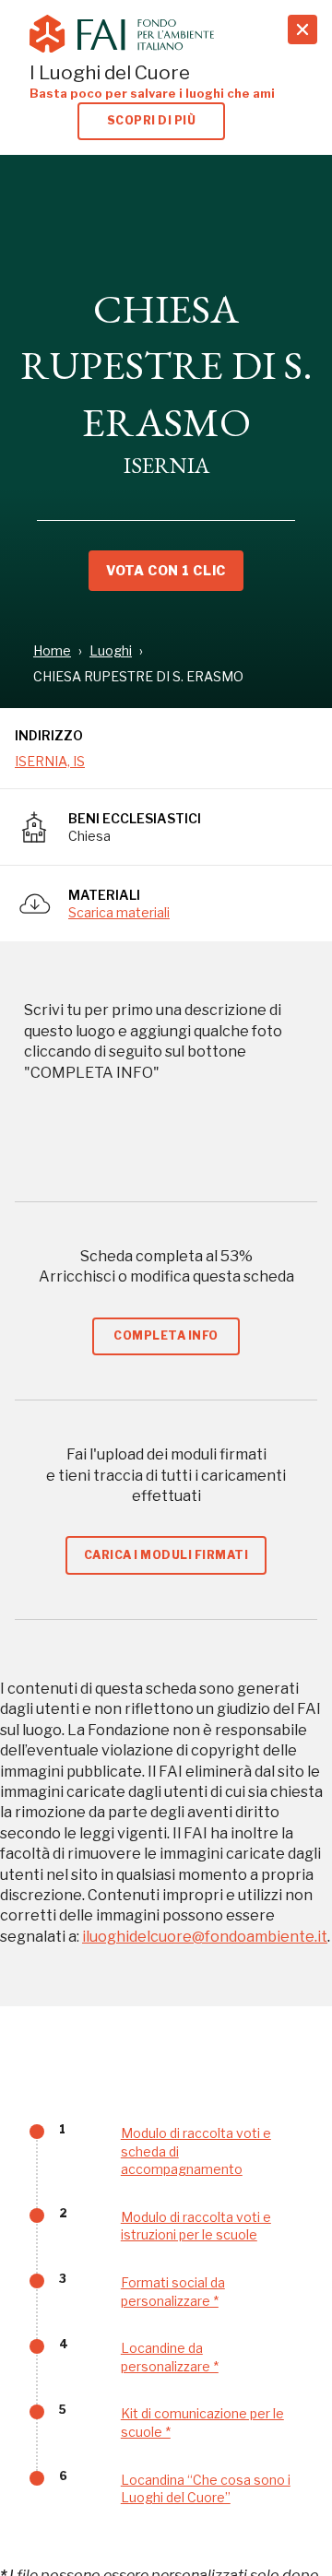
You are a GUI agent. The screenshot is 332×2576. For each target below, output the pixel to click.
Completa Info (166, 1335)
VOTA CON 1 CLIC (166, 570)
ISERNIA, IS (50, 761)
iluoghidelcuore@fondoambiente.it (205, 1937)
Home (52, 650)
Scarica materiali (119, 912)
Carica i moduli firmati (166, 1555)
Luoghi (111, 650)
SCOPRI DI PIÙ (151, 120)
